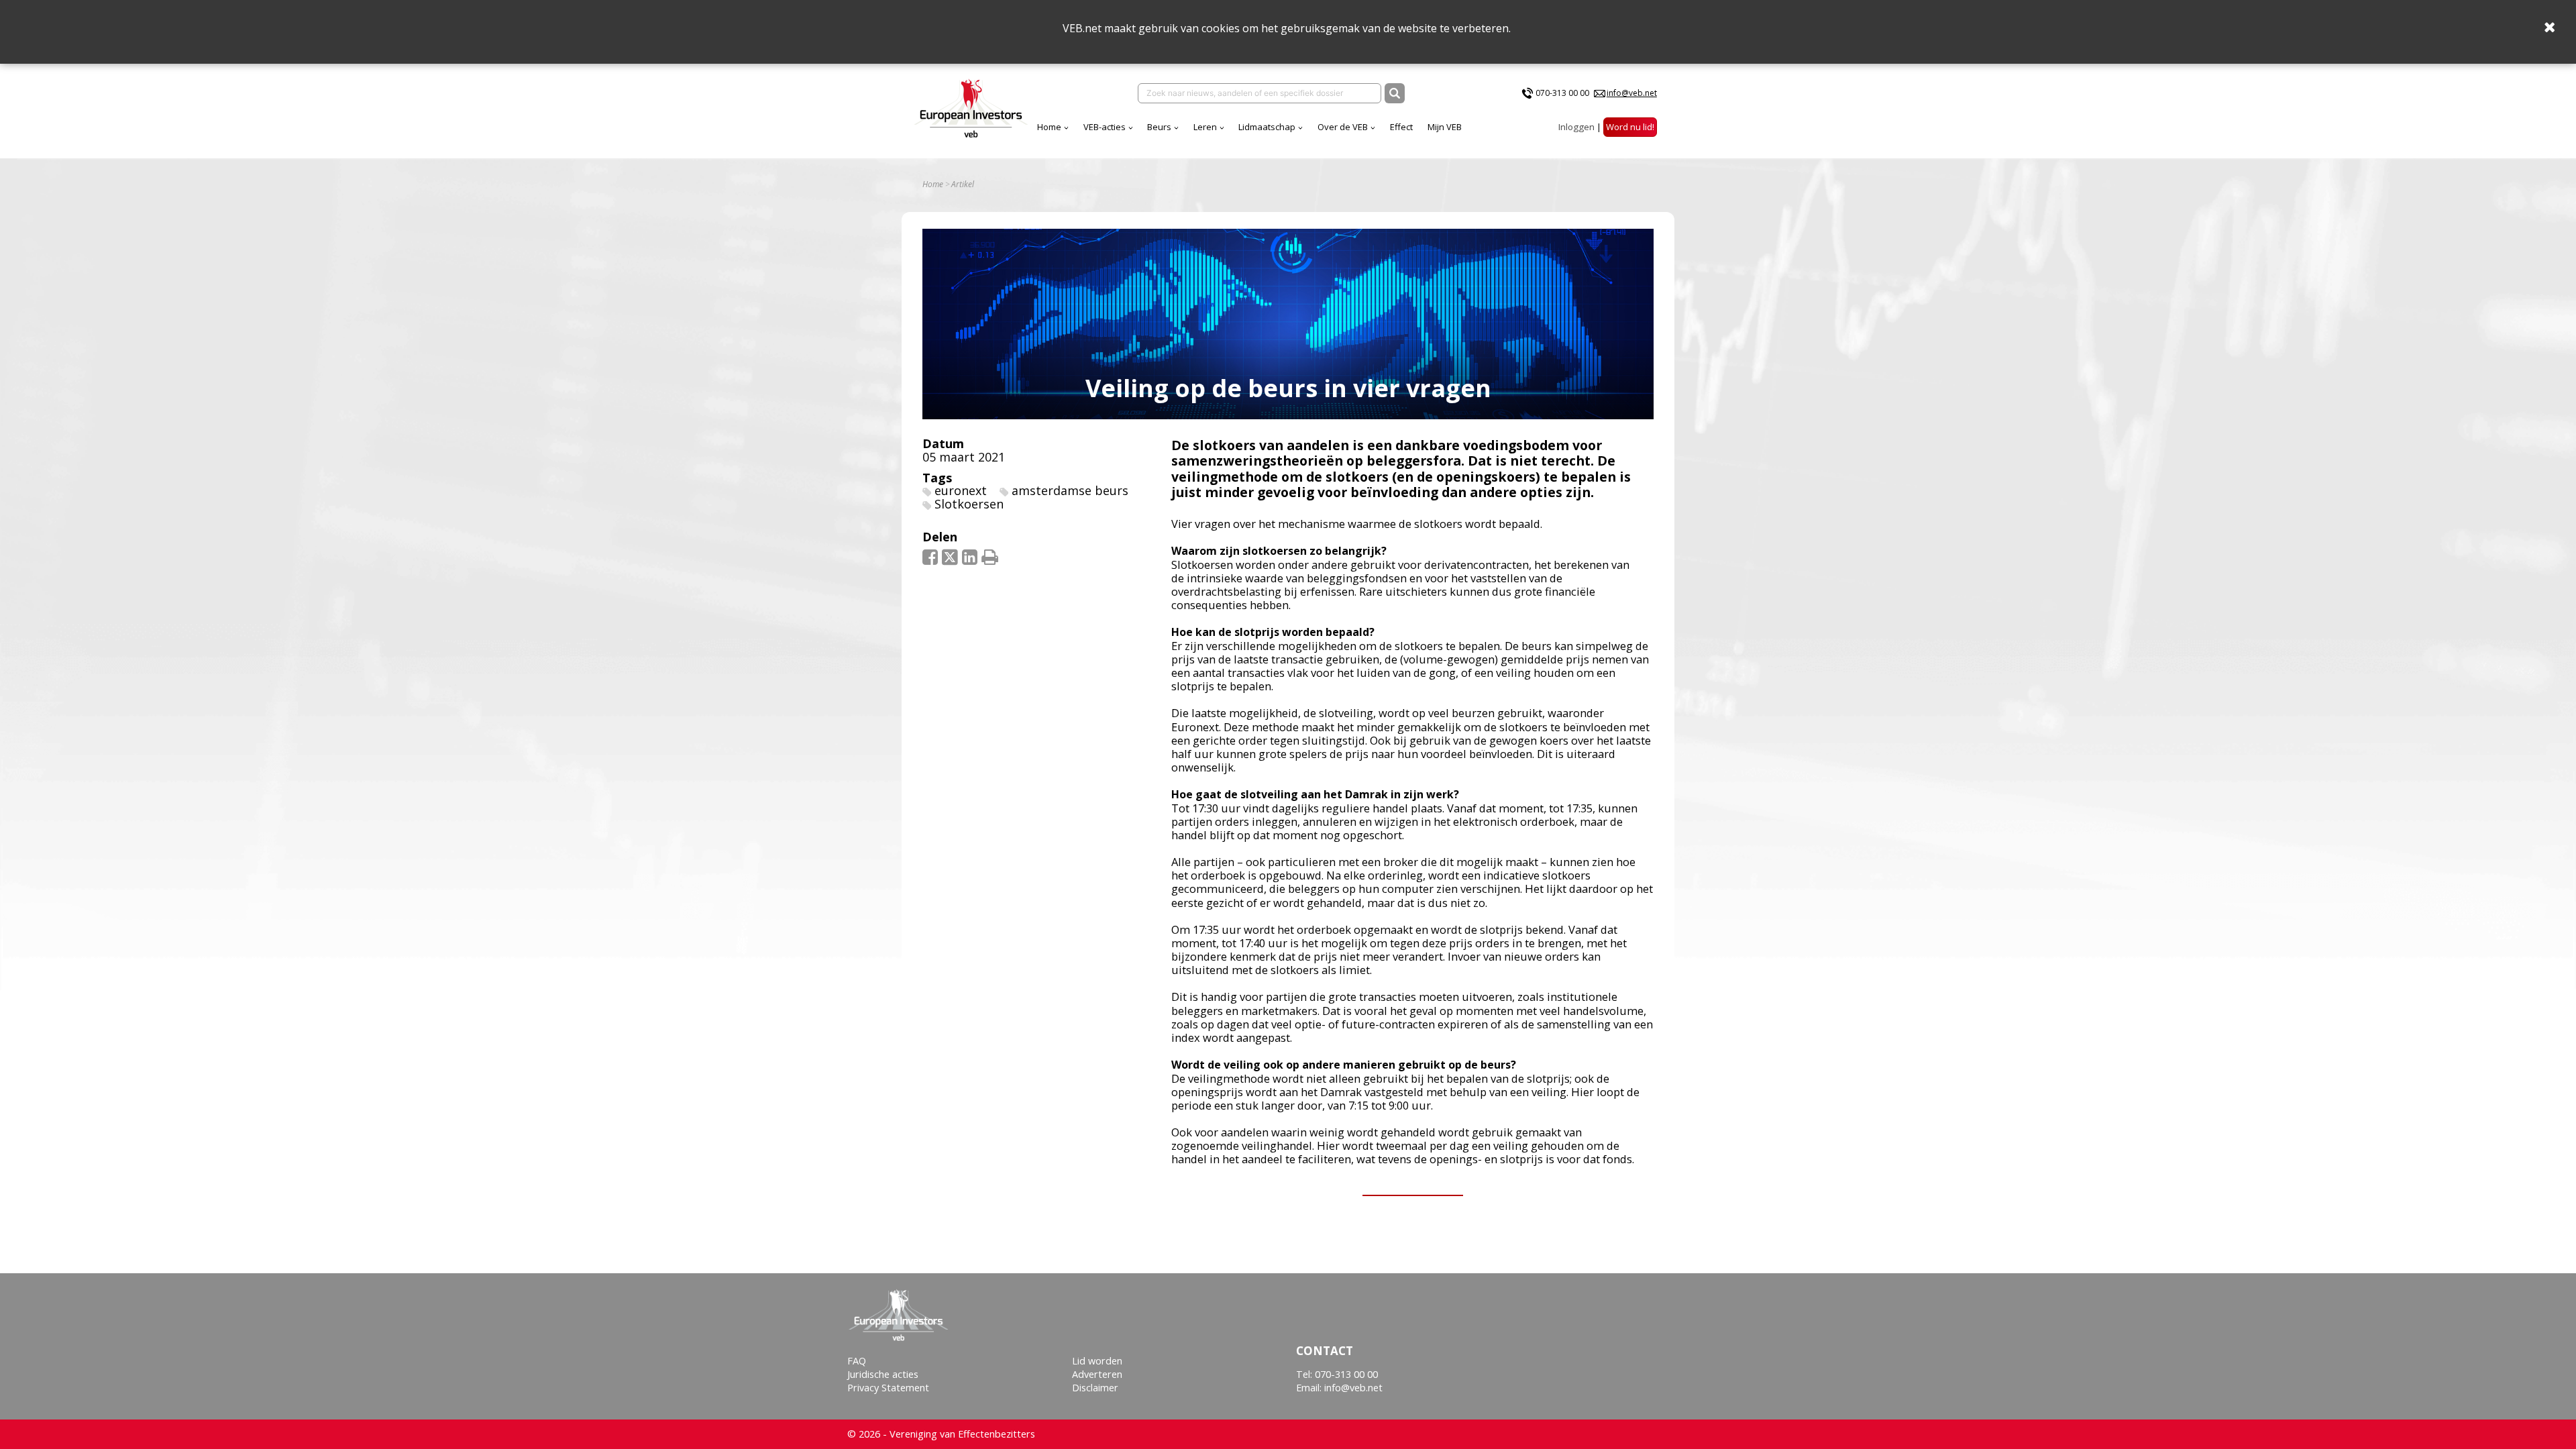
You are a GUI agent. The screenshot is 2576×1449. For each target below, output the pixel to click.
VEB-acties (1105, 127)
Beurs (1159, 127)
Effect (1401, 127)
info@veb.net (1632, 93)
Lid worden (1097, 1361)
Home (1049, 127)
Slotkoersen (969, 504)
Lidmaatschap (1267, 127)
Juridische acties (883, 1374)
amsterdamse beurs (1070, 490)
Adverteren (1097, 1374)
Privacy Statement (888, 1388)
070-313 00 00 (1562, 93)
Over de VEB (1343, 127)
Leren (1205, 127)
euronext (961, 490)
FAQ (857, 1361)
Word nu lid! (1630, 127)
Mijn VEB (1445, 127)
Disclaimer (1095, 1388)
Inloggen (1576, 127)
